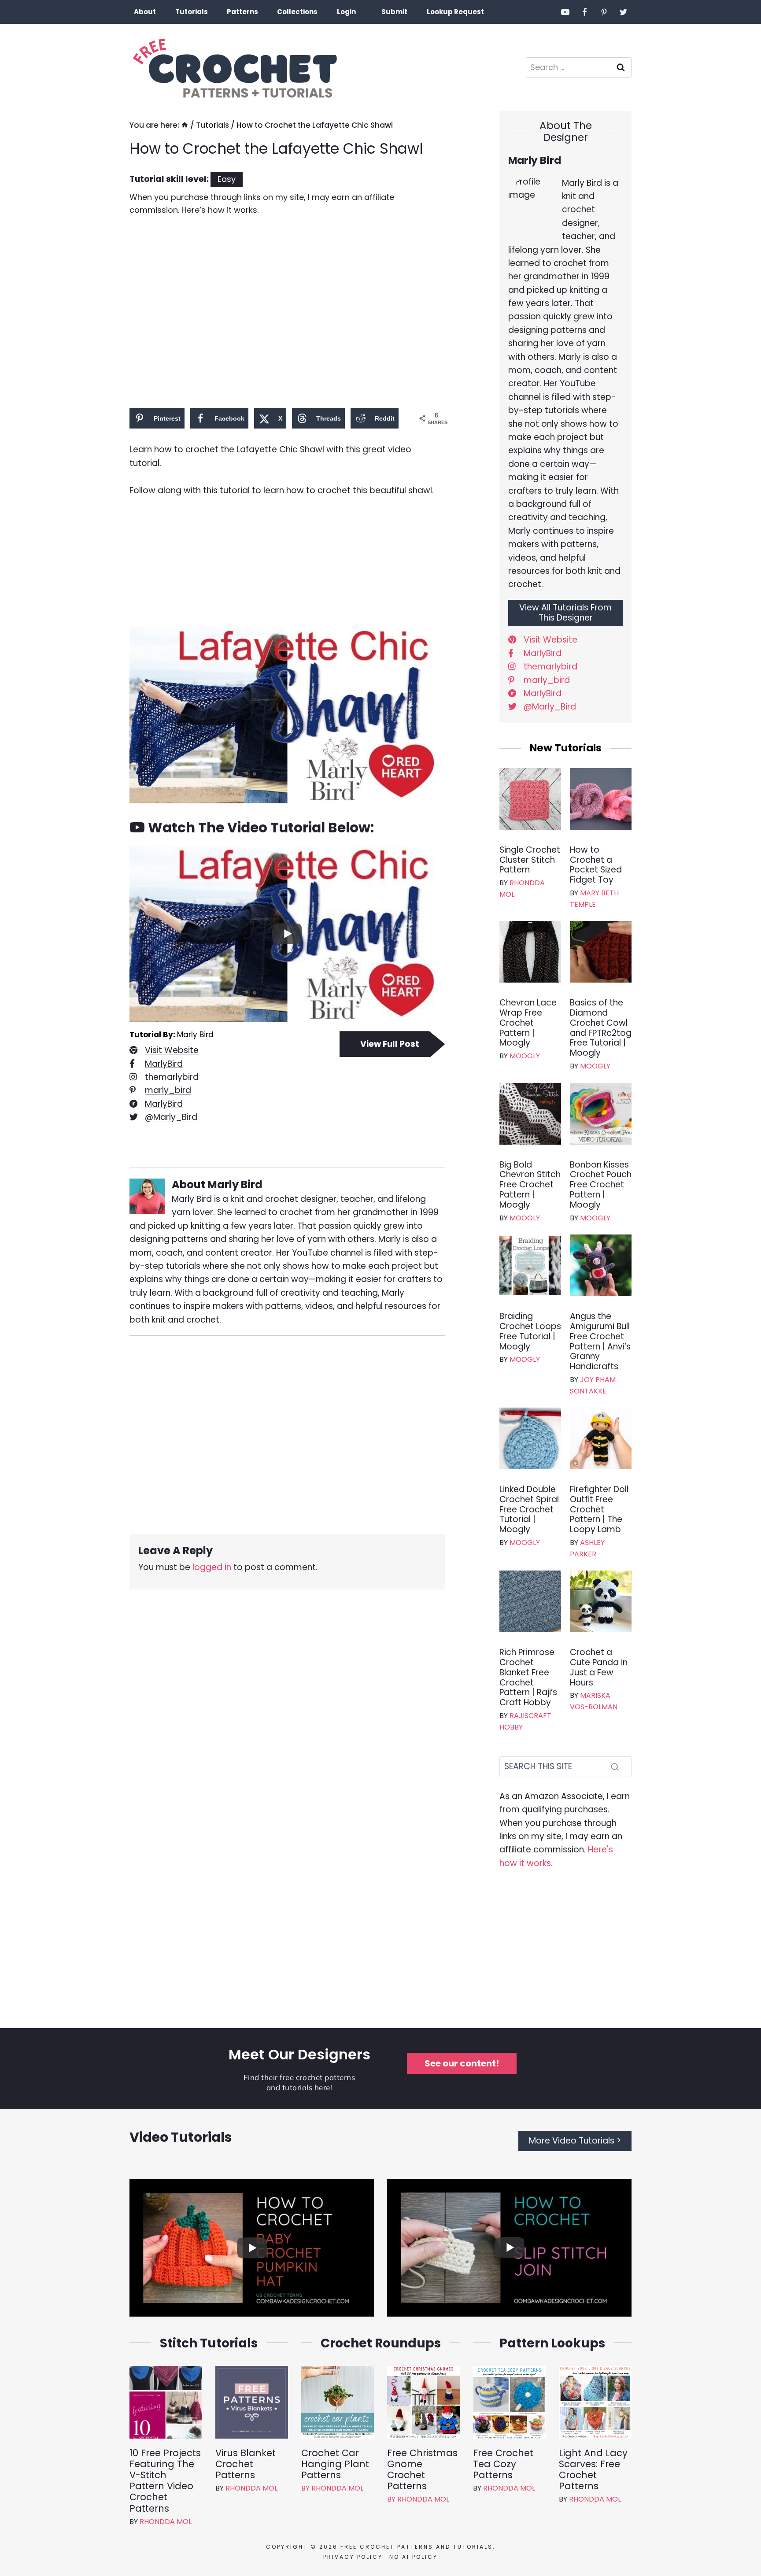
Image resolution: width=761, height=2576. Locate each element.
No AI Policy (414, 2557)
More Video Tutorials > (575, 2141)
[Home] (185, 125)
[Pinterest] (604, 12)
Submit (394, 12)
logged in (212, 1567)
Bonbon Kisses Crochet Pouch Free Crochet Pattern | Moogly (601, 1185)
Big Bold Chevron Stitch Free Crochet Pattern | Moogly (530, 1185)
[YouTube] (565, 12)
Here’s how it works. (220, 210)
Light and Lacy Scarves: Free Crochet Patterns (593, 2470)
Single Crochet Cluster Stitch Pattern (530, 860)
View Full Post (390, 1044)
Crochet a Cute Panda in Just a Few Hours (599, 1668)
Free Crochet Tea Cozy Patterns (503, 2464)
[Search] (615, 1767)
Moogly (525, 1056)
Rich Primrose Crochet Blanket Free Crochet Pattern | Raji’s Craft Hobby (528, 1678)
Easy (227, 179)
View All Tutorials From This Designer (565, 613)
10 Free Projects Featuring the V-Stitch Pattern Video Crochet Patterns (165, 2481)
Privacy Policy (353, 2557)
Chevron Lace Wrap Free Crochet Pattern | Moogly (528, 1023)
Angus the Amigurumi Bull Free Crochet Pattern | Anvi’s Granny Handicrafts (600, 1342)
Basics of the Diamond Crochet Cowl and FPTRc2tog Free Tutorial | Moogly (601, 1028)
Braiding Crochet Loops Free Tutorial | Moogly (530, 1332)
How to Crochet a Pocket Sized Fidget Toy (596, 865)
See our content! (462, 2063)
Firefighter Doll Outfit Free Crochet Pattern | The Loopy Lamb (599, 1510)
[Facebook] (585, 12)
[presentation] (530, 799)
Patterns (242, 12)
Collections (297, 12)
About (145, 12)
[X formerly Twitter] (623, 12)
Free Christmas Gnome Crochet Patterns (422, 2470)
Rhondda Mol (166, 2522)
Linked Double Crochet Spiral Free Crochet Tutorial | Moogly (529, 1510)
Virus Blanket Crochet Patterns (246, 2464)
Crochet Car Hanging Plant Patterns (335, 2464)
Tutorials (192, 12)
